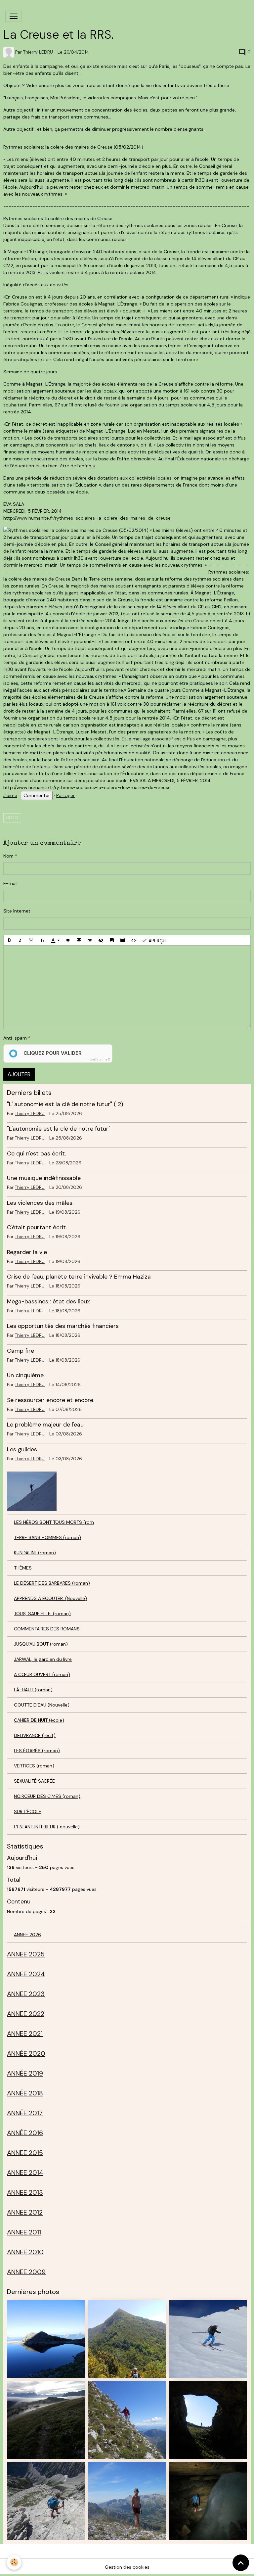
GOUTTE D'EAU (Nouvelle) (42, 1705)
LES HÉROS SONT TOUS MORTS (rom (54, 1522)
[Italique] (20, 940)
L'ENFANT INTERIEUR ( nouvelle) (47, 1827)
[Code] (134, 940)
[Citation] (68, 940)
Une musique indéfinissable (44, 1178)
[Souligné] (31, 940)
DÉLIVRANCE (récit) (35, 1735)
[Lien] (90, 940)
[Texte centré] (79, 940)
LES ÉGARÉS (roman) (37, 1751)
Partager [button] (65, 795)
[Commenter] (37, 796)
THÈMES (23, 1568)
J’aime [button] (10, 795)
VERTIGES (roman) (34, 1766)
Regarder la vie (27, 1252)
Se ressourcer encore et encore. (51, 1400)
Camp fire (21, 1351)
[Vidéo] (123, 940)
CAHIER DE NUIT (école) (39, 1720)
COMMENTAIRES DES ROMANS (47, 1629)
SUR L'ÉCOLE (28, 1811)
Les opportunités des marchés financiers (63, 1326)
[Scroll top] (241, 2563)
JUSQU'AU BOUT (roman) (41, 1644)
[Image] (112, 940)
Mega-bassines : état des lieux (48, 1301)
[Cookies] (14, 2562)
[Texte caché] (101, 940)
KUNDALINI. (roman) (35, 1553)
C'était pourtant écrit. (37, 1227)
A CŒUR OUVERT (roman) (42, 1674)
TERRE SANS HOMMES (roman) (47, 1537)
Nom (8, 856)
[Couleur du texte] (55, 940)
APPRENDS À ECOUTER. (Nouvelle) (50, 1598)
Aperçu (156, 940)
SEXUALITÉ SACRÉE (34, 1781)
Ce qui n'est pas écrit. (36, 1153)
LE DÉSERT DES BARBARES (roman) (52, 1583)
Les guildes (22, 1449)
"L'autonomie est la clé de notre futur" (59, 1129)
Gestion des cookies (127, 2567)
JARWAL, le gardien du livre (43, 1659)
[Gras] (9, 940)
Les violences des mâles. (40, 1203)
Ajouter (19, 1074)
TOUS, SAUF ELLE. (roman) (42, 1614)
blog (12, 818)
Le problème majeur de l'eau (45, 1425)
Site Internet (17, 911)
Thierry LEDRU (38, 52)
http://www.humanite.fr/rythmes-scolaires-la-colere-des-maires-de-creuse (87, 518)
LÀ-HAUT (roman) (33, 1690)
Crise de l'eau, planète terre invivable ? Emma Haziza (79, 1277)
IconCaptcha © (99, 1059)
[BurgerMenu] (14, 16)
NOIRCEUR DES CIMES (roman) (47, 1796)
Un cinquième (25, 1375)
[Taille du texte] (42, 940)
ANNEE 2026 (27, 1935)
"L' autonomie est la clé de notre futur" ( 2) (65, 1104)
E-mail (10, 883)
